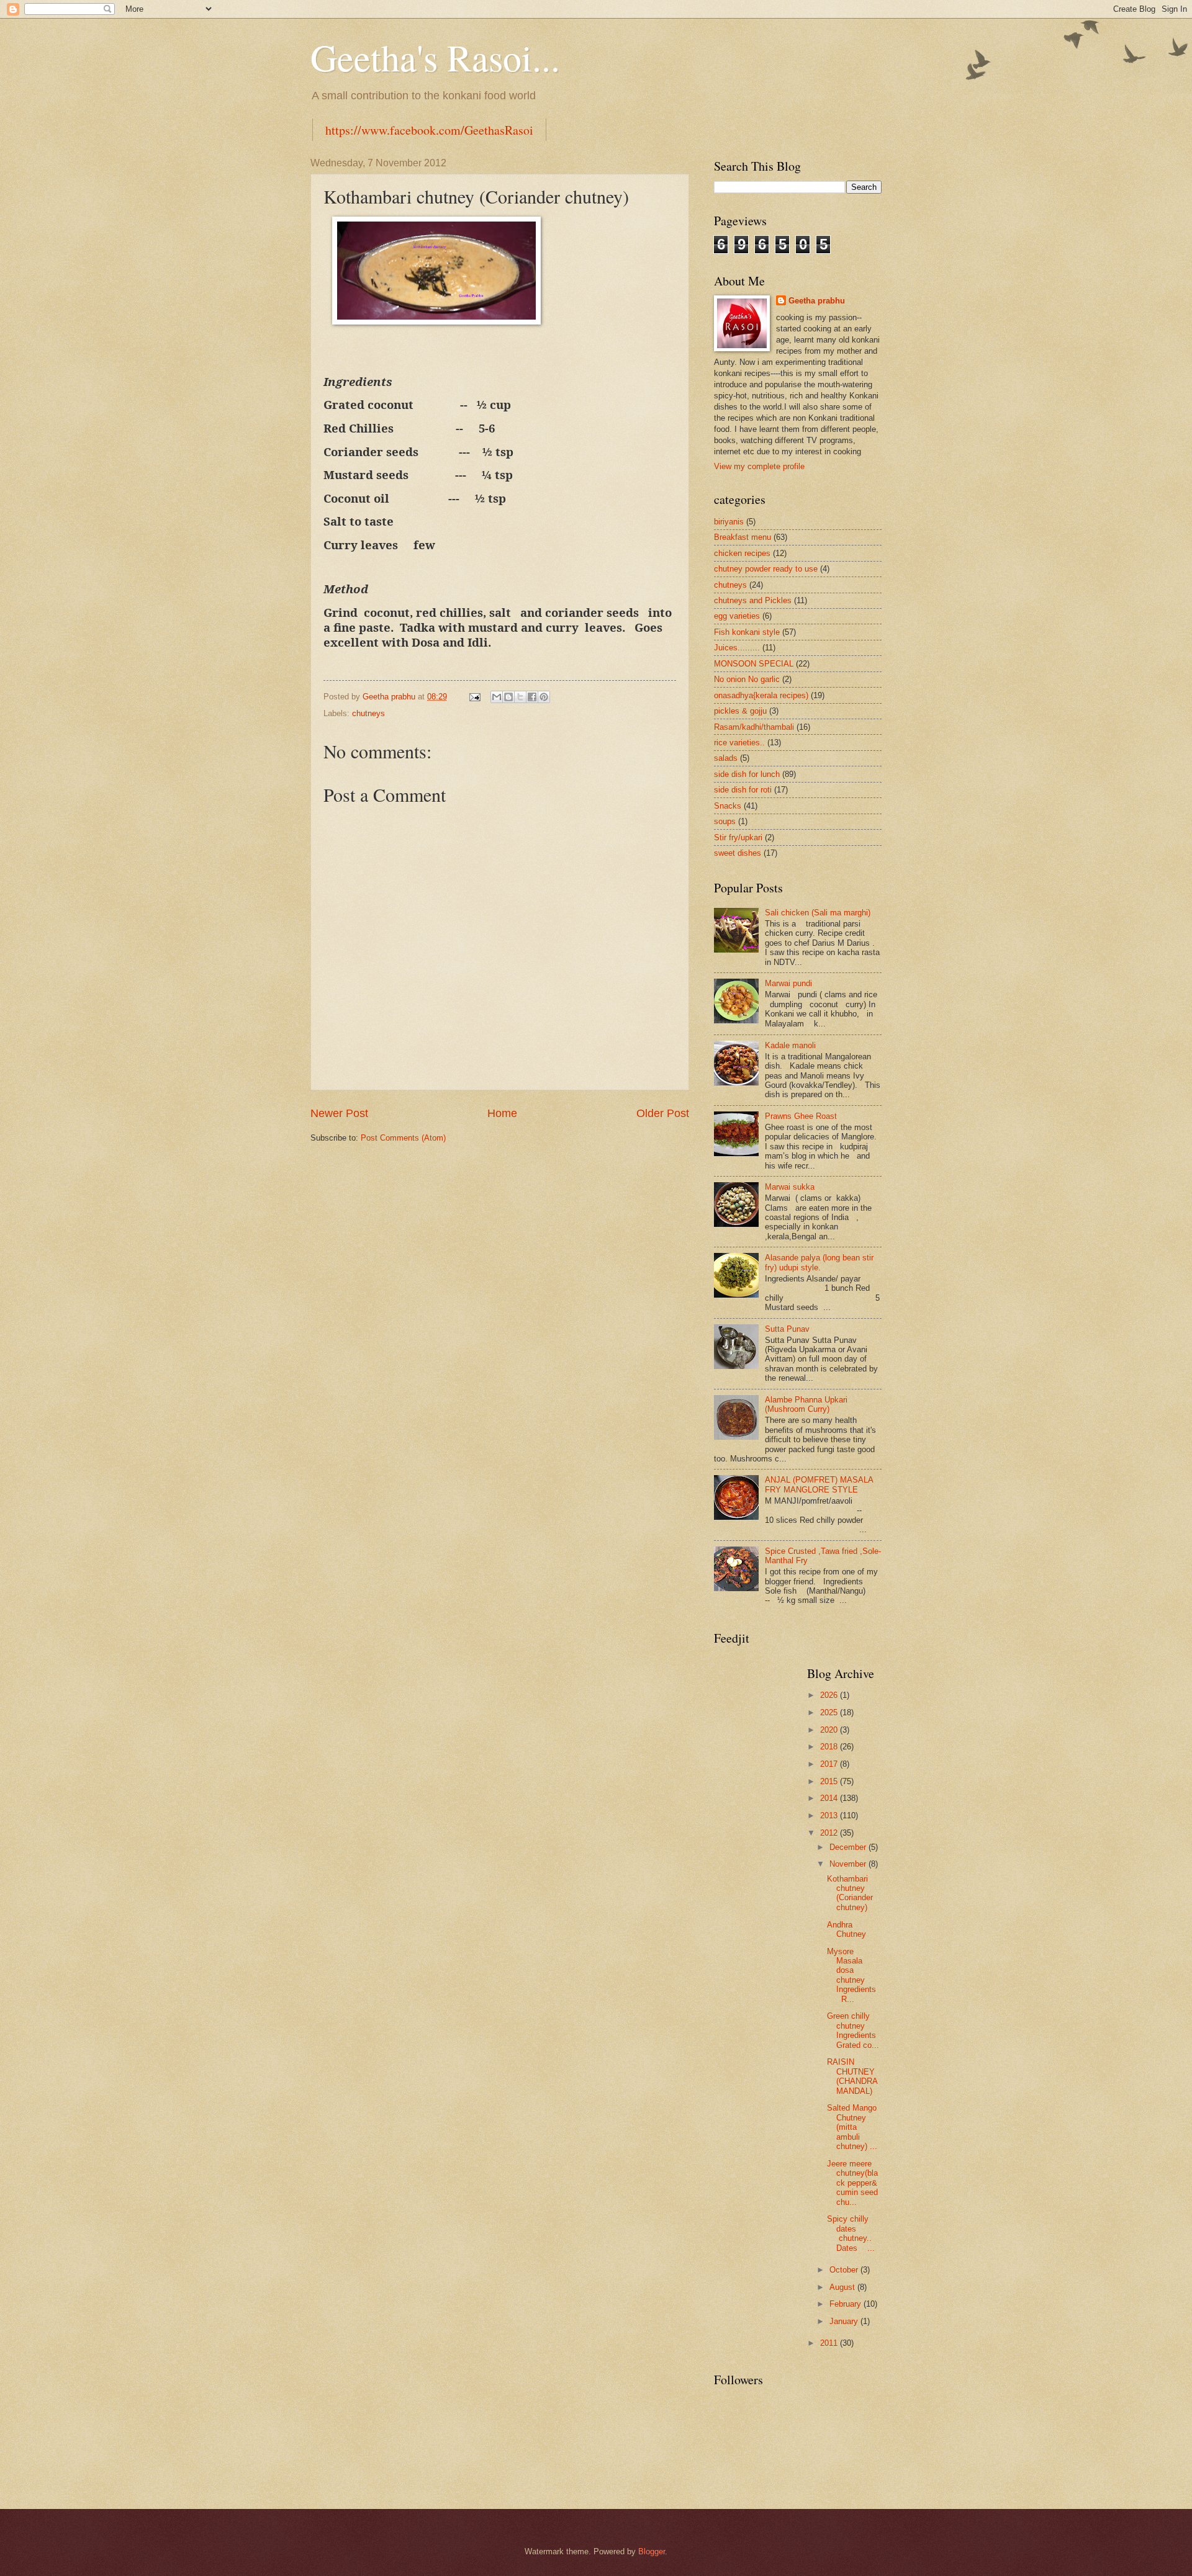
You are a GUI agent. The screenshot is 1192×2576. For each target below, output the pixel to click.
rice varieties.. (739, 743)
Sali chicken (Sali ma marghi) (818, 913)
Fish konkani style (747, 632)
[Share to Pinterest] (544, 697)
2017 (830, 1764)
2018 (830, 1747)
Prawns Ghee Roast (801, 1116)
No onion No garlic (747, 679)
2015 (830, 1781)
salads (726, 758)
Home (502, 1113)
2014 (830, 1798)
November (849, 1864)
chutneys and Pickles (753, 600)
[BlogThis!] (508, 697)
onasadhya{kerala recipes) (761, 695)
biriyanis (729, 522)
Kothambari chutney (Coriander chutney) (850, 1893)
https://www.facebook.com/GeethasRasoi (429, 130)
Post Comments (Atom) (403, 1138)
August (843, 2287)
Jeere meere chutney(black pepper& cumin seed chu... (852, 2183)
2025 (830, 1712)
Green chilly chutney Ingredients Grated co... (853, 2030)
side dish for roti (743, 790)
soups (725, 821)
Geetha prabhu (817, 301)
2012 (830, 1833)
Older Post (663, 1113)
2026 (830, 1695)
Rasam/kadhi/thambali (754, 727)
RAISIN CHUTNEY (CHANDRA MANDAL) (852, 2076)
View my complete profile (759, 466)
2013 (830, 1815)
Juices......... (737, 648)
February (847, 2304)
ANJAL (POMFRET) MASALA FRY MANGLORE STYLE (819, 1484)
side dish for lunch (747, 774)
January (845, 2321)
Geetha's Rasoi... (435, 57)
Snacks (728, 806)
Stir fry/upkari (738, 837)
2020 (830, 1730)
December (849, 1847)
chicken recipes (742, 553)
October (845, 2270)
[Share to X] (520, 697)
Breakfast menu (743, 537)
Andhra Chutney (847, 1929)
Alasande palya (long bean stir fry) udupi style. (819, 1262)
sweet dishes (738, 853)
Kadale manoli (790, 1045)
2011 (830, 2343)
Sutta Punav (787, 1329)
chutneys (368, 713)
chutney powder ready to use (766, 569)
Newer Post (339, 1113)
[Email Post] (474, 697)
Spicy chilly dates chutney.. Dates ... (851, 2233)
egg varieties (737, 616)
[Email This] (497, 697)
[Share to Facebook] (532, 697)
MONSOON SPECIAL (754, 664)
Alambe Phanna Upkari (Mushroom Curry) (806, 1404)
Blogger (652, 2551)
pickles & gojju (740, 711)
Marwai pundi (788, 983)
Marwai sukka (790, 1187)
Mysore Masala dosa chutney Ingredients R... (854, 1975)
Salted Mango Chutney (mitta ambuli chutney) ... (852, 2127)
